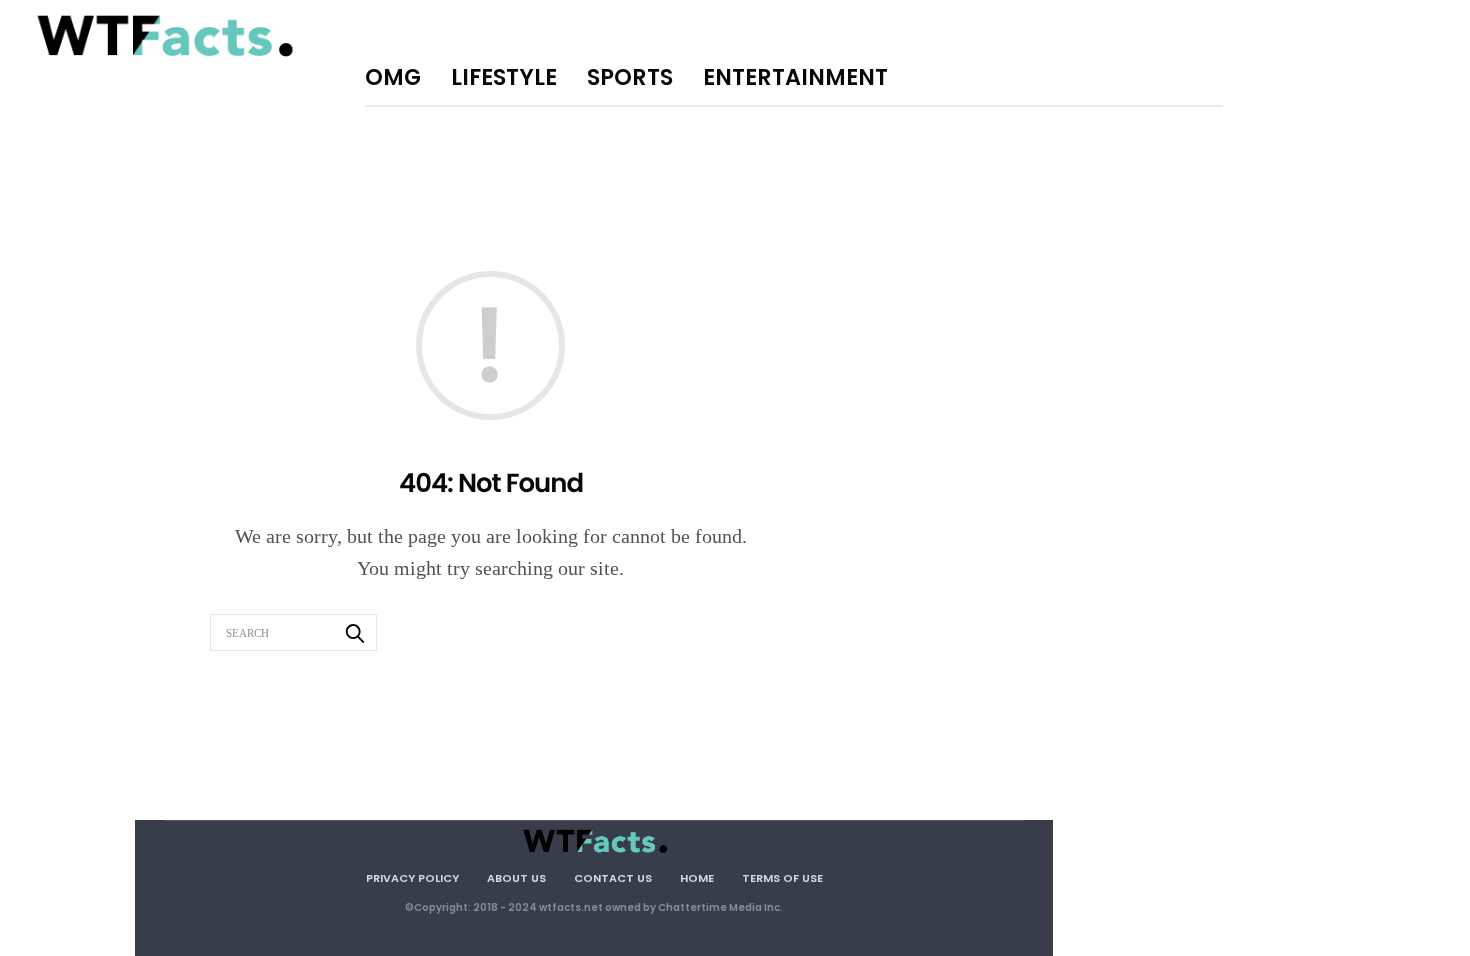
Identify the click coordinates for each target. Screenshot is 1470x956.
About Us (516, 878)
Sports (630, 77)
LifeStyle (504, 77)
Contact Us (613, 878)
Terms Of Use (782, 878)
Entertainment (795, 77)
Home (697, 878)
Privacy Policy (412, 878)
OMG (393, 77)
